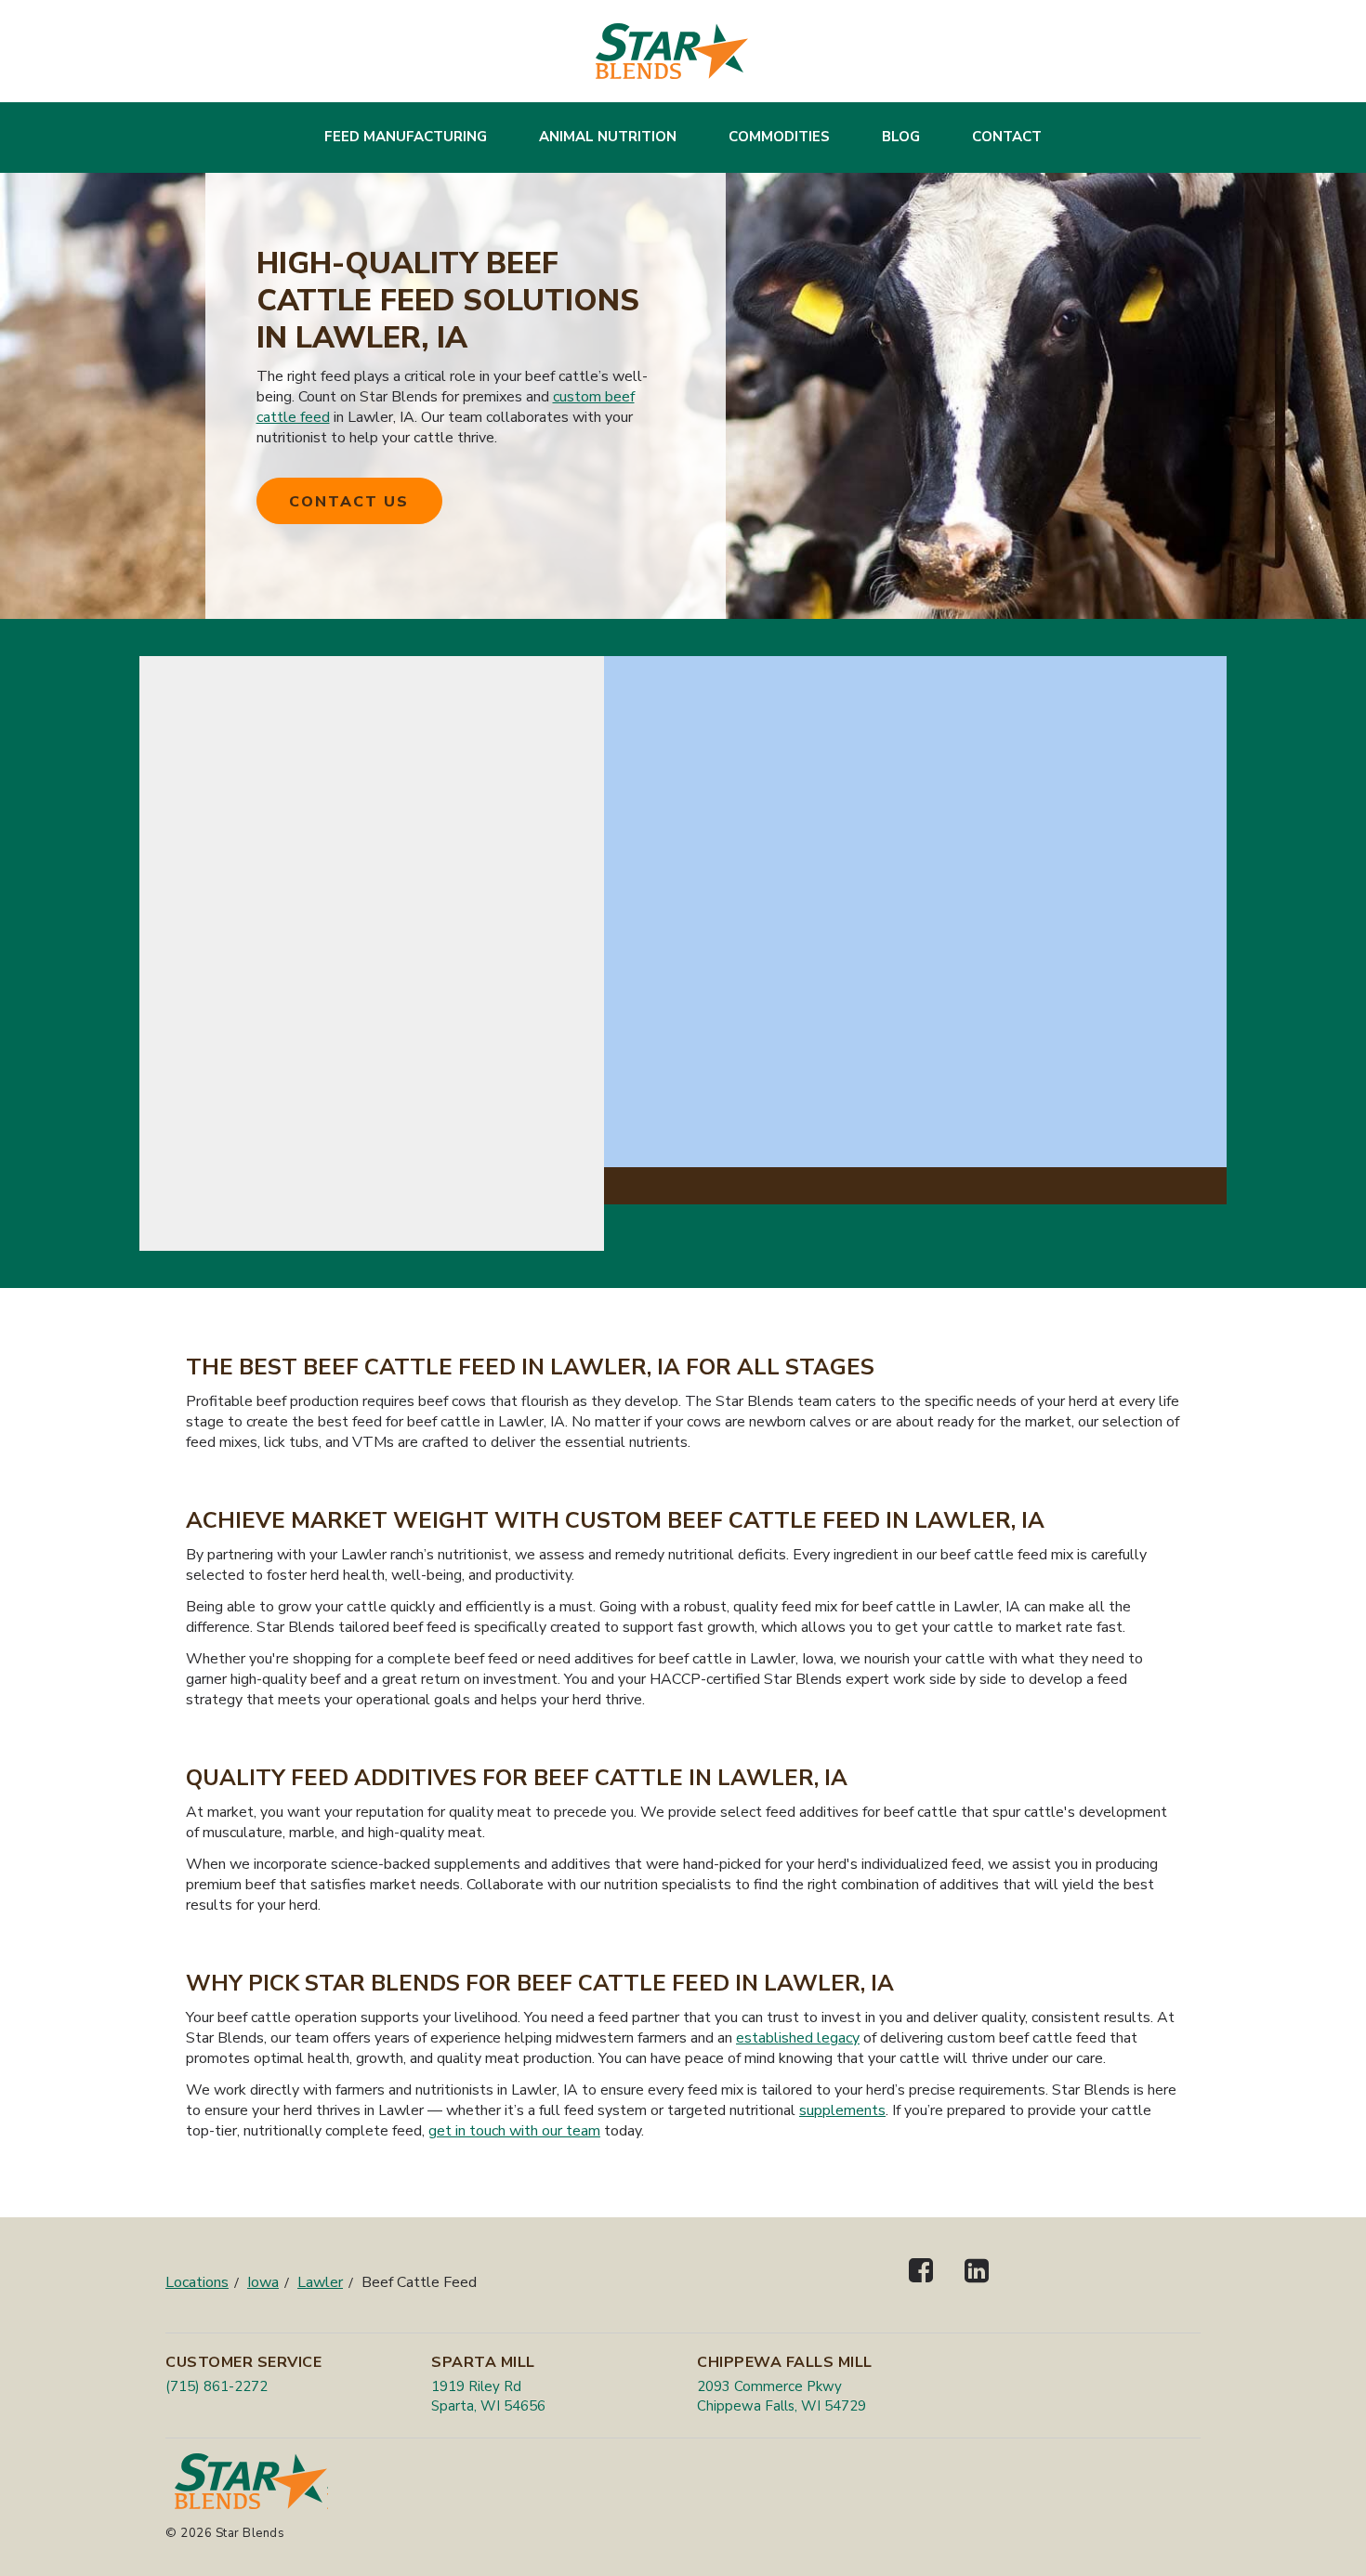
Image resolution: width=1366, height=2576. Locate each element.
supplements (842, 2110)
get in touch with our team (514, 2131)
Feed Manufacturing (406, 137)
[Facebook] (921, 2287)
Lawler (320, 2282)
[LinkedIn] (977, 2287)
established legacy (798, 2038)
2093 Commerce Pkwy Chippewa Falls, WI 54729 (782, 2396)
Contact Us (349, 502)
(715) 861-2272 (217, 2386)
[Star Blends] (672, 51)
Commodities (779, 137)
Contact (1007, 137)
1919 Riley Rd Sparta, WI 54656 (488, 2396)
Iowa (263, 2282)
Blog (901, 137)
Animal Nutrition (608, 137)
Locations (197, 2282)
